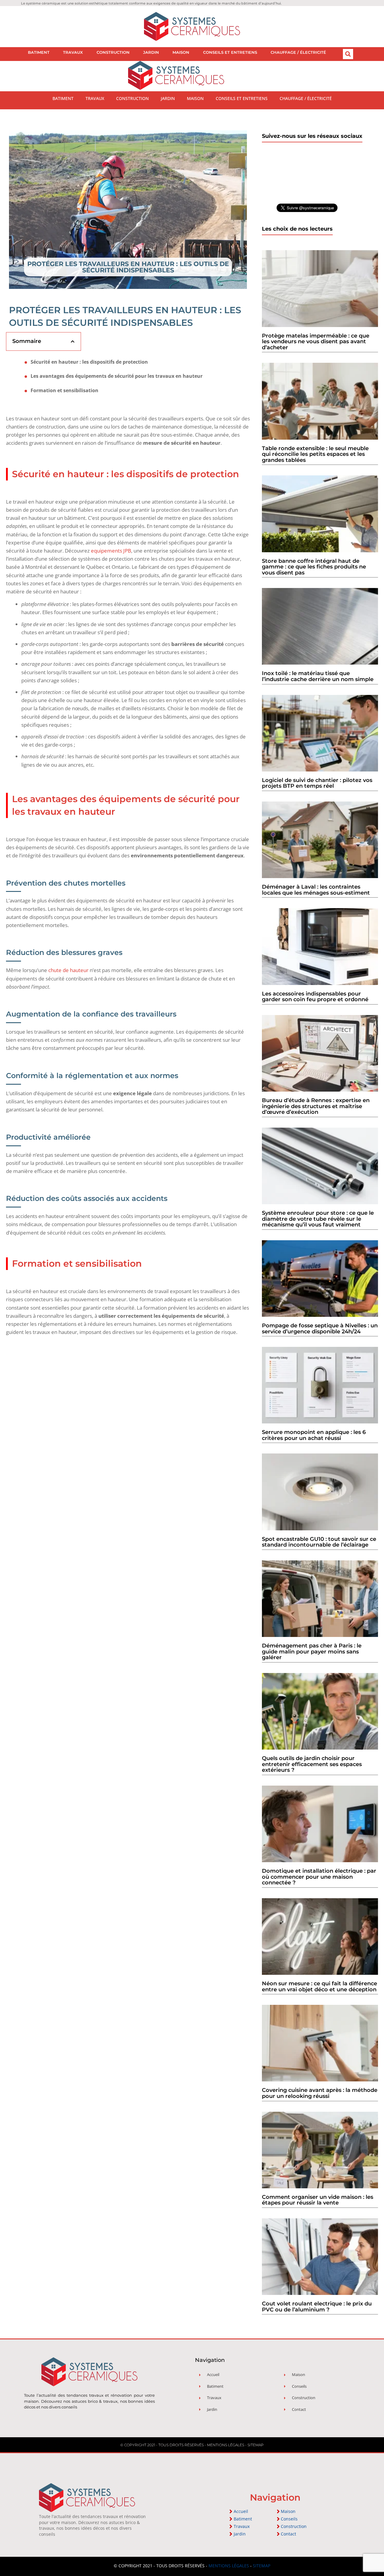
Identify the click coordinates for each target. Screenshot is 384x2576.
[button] (348, 54)
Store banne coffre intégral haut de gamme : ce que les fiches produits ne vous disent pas (314, 567)
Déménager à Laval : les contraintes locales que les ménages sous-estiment (316, 890)
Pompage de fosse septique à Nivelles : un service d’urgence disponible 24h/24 (320, 1329)
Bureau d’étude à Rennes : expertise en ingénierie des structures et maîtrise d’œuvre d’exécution (316, 1106)
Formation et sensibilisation (64, 391)
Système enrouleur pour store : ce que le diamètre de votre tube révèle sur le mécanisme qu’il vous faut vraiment (318, 1219)
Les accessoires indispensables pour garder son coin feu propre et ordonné (315, 997)
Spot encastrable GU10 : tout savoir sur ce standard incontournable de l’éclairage (319, 1542)
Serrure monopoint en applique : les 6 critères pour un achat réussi (314, 1435)
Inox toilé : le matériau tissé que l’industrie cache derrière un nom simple (318, 676)
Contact (288, 2534)
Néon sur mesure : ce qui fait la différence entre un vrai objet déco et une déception (319, 1987)
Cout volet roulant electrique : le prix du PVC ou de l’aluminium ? (317, 2307)
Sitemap (256, 2445)
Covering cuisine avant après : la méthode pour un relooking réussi (320, 2093)
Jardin (151, 52)
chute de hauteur (68, 970)
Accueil (241, 2511)
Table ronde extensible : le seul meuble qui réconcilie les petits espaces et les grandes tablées (315, 454)
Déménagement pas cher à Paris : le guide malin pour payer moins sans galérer (312, 1652)
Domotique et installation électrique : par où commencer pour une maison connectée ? (319, 1877)
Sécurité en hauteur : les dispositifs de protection (89, 362)
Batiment (39, 52)
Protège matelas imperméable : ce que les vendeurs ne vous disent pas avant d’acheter (316, 342)
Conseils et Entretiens (230, 52)
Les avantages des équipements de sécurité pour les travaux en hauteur (117, 376)
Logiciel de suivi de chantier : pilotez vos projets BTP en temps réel (317, 783)
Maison (181, 52)
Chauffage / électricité (298, 52)
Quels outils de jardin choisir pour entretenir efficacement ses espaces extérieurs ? (312, 1764)
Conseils (289, 2519)
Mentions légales (226, 2445)
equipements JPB (111, 551)
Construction (113, 52)
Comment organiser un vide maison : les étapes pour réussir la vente (318, 2200)
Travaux (73, 52)
